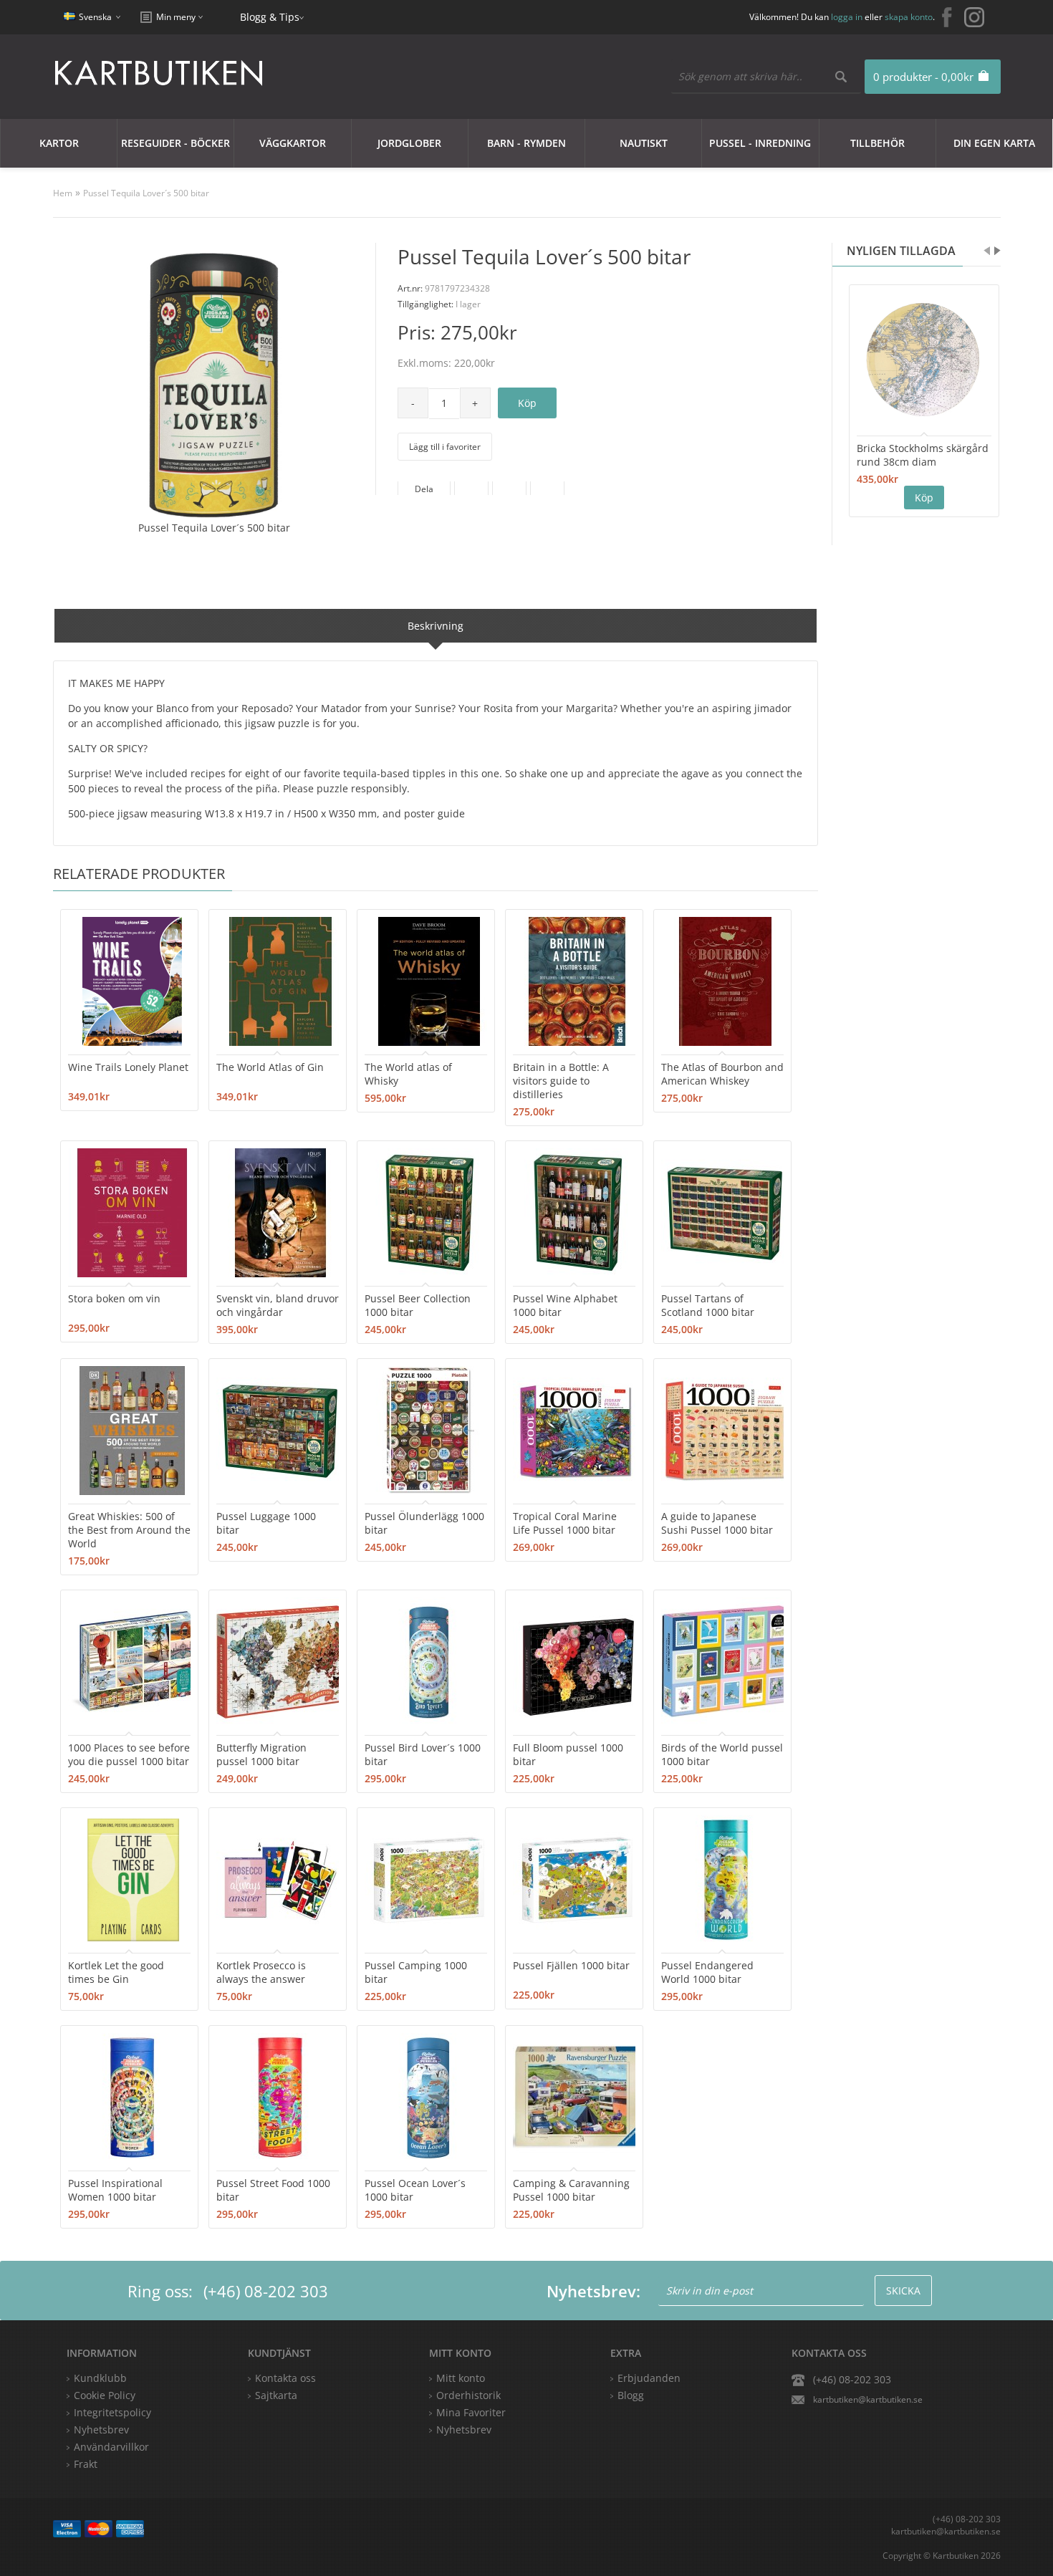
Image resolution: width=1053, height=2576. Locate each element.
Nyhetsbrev (464, 2430)
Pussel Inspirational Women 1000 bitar (115, 2190)
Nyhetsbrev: (593, 2291)
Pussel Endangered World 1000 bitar (707, 1972)
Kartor (59, 143)
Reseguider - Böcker (175, 143)
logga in (847, 17)
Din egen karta (994, 143)
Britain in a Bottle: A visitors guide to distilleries (561, 1081)
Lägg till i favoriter (445, 447)
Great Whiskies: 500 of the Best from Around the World (129, 1530)
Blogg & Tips (270, 17)
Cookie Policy (105, 2395)
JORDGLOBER (409, 143)
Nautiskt (644, 143)
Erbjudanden (649, 2378)
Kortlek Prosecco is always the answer (261, 1972)
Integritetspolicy (112, 2412)
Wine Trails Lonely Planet (128, 1067)
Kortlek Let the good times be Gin (116, 1972)
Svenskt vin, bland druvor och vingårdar (278, 1305)
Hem (63, 193)
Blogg (631, 2395)
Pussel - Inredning (760, 143)
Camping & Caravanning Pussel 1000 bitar (571, 2190)
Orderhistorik (468, 2395)
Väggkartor (293, 143)
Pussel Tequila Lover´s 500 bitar (146, 193)
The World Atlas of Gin (270, 1067)
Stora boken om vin (114, 1298)
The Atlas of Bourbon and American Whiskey (722, 1074)
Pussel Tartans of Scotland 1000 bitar (708, 1305)
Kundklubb (100, 2378)
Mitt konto (461, 2378)
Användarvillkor (111, 2447)
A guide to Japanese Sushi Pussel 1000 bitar (717, 1523)
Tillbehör (877, 143)
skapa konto (909, 17)
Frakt (86, 2464)
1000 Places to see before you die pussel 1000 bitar (129, 1754)
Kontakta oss (285, 2378)
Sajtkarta (276, 2395)
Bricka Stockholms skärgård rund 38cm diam (923, 455)
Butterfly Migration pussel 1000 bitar (261, 1754)
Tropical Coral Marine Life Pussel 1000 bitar (565, 1523)
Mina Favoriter (471, 2412)
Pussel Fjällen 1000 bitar (571, 1965)
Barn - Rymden (526, 143)
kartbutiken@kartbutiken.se (868, 2399)
